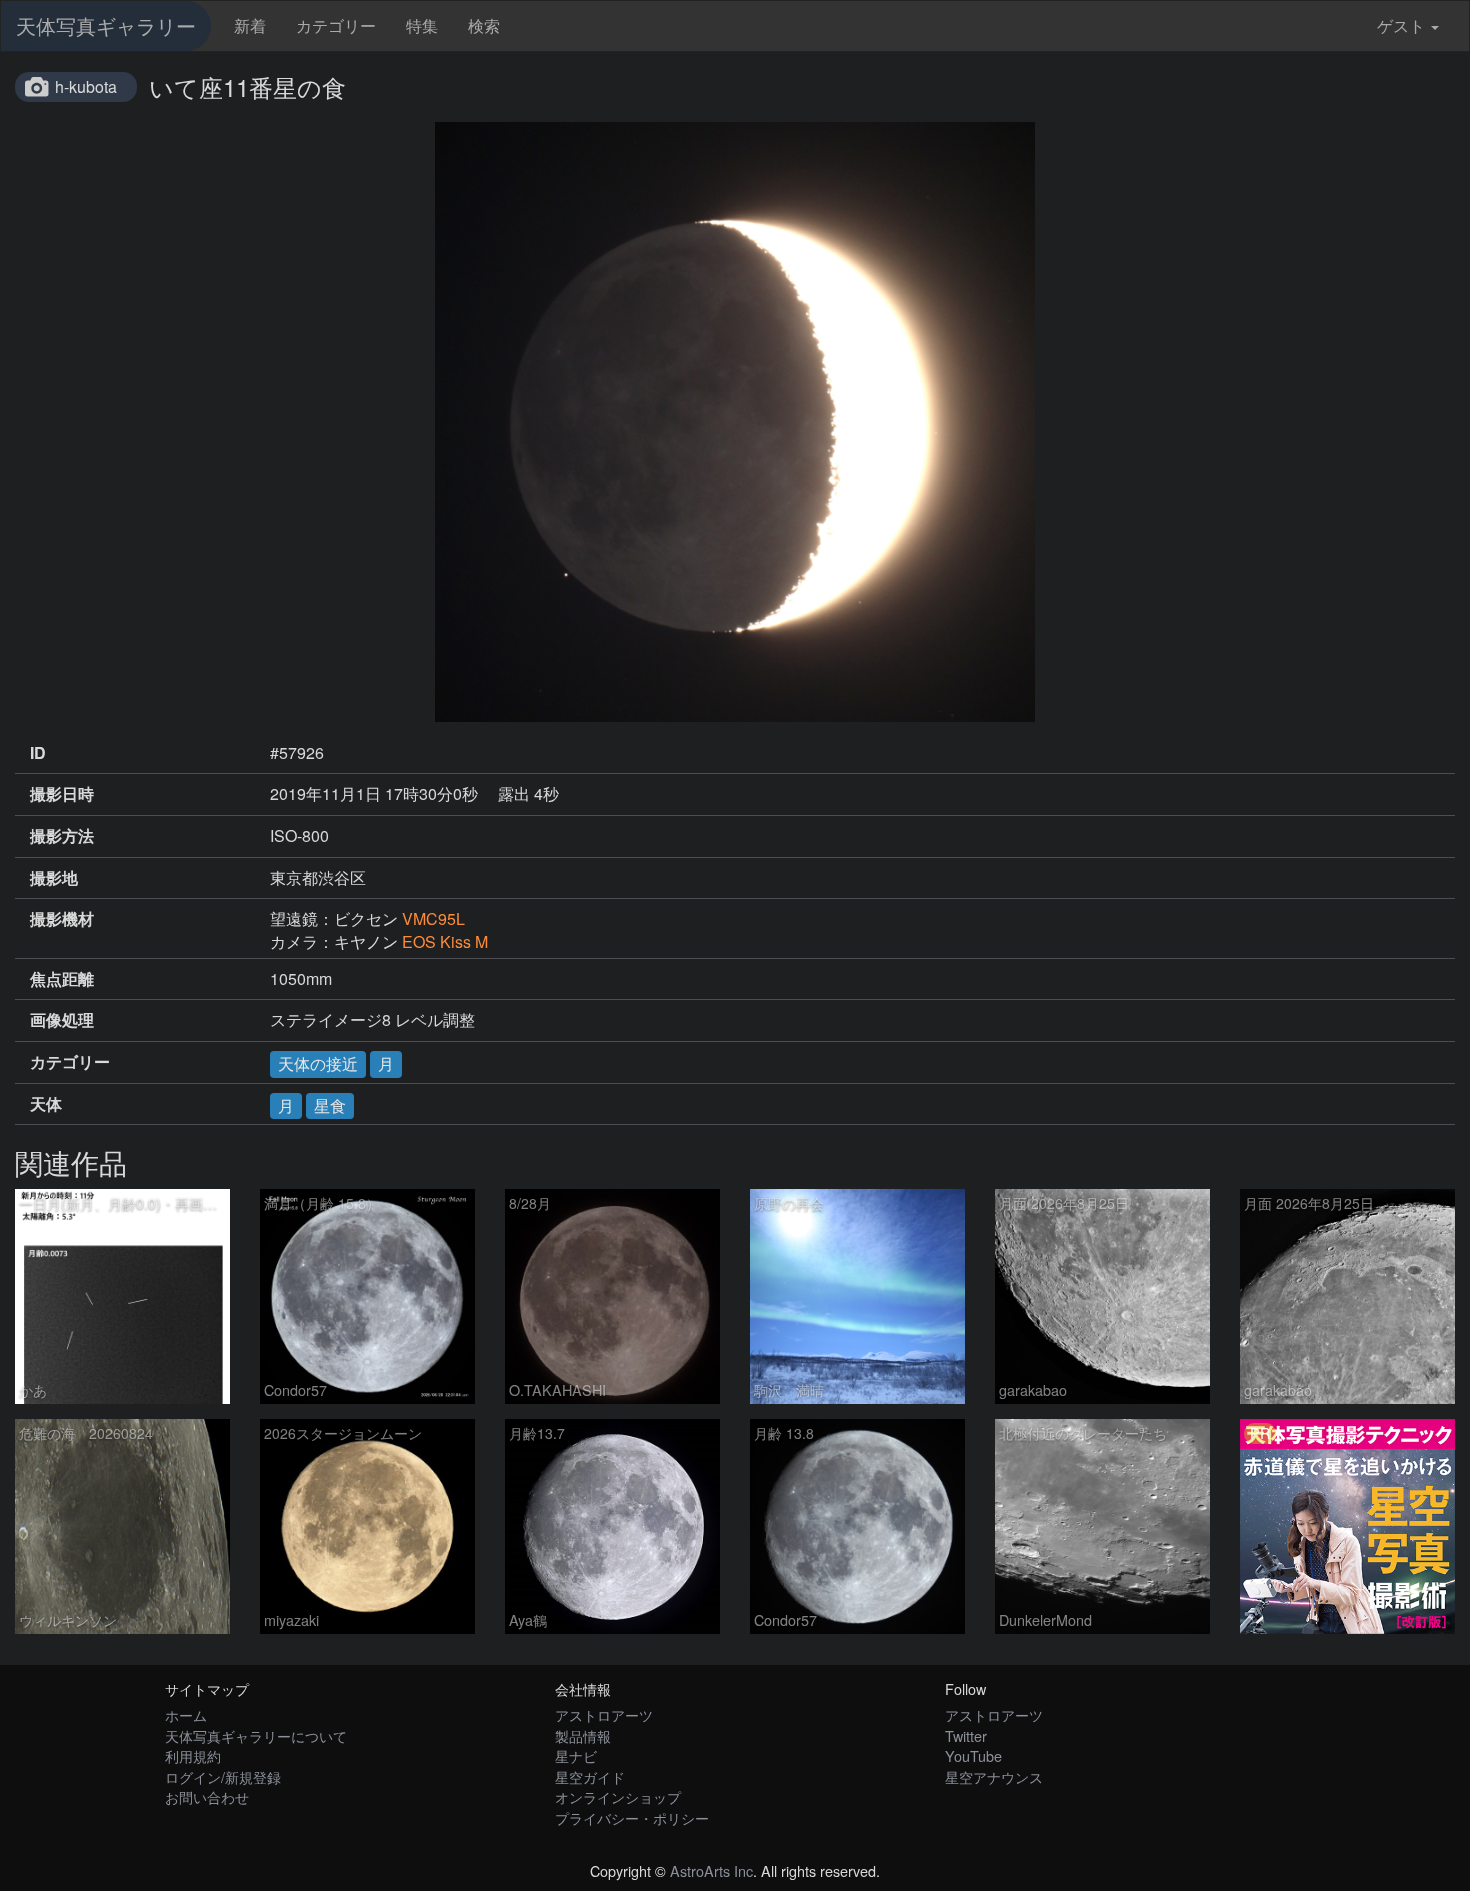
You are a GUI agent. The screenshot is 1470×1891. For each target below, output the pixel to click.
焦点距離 (62, 979)
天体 (46, 1104)
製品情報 (583, 1735)
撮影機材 (62, 919)
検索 (484, 25)
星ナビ (576, 1755)
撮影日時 (62, 794)
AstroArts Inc (711, 1870)
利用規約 (193, 1755)
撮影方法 (62, 836)
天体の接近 (318, 1063)
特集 (422, 25)
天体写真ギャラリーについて (256, 1735)
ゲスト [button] (1401, 25)
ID (38, 753)
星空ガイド (590, 1776)
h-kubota (86, 86)
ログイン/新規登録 (223, 1776)
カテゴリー (336, 25)
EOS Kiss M (445, 941)
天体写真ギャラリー (106, 25)
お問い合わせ (207, 1796)
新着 (250, 25)
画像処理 (62, 1020)
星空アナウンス (994, 1776)
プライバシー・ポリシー (632, 1817)
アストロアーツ (604, 1714)
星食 (330, 1105)
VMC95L (433, 918)
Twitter (966, 1735)
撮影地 (54, 878)
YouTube (973, 1755)
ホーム (186, 1714)
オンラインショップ (618, 1796)
